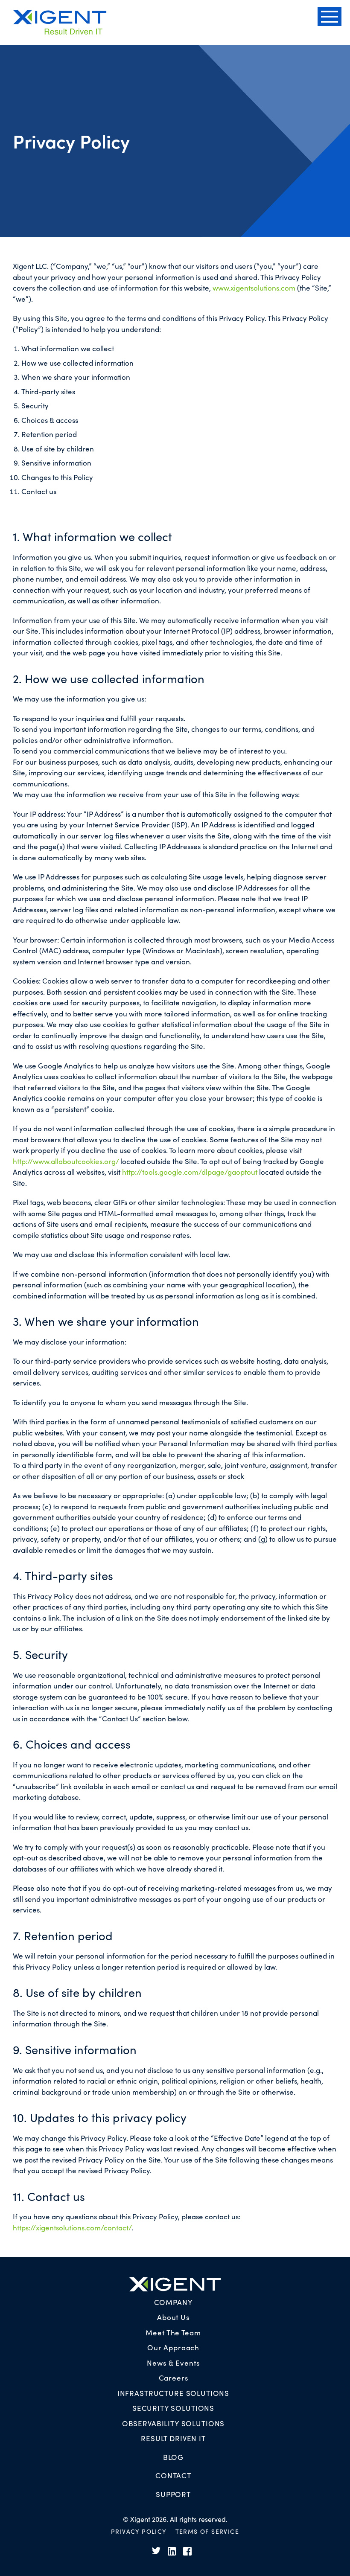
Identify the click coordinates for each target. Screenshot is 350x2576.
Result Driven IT (173, 2438)
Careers (174, 2378)
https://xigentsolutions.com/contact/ (72, 2227)
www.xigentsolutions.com (254, 288)
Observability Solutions (174, 2423)
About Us (173, 2317)
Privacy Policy (139, 2531)
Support (173, 2494)
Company (174, 2302)
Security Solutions (173, 2408)
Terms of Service (207, 2531)
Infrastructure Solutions (173, 2393)
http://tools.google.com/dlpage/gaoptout (190, 1172)
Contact (173, 2475)
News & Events (173, 2363)
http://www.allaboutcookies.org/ (66, 1161)
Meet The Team (173, 2332)
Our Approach (173, 2347)
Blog (173, 2457)
